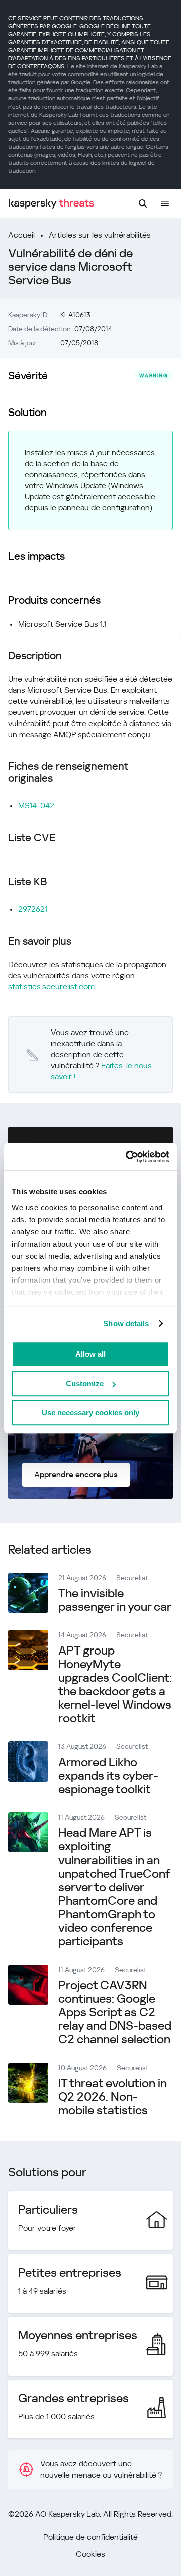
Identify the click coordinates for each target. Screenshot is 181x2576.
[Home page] (51, 204)
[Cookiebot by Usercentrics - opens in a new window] (128, 1157)
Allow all (90, 1354)
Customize (85, 1383)
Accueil (21, 235)
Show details (126, 1324)
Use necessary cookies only (90, 1413)
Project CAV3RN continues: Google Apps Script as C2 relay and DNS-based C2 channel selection (115, 2012)
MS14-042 (36, 806)
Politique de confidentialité (90, 2537)
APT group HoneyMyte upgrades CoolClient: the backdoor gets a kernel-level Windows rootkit (115, 1684)
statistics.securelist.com (51, 987)
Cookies (90, 2554)
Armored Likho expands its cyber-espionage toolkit (108, 1776)
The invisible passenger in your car (115, 1600)
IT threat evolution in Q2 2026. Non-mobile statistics (113, 2097)
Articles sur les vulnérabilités (100, 235)
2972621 (33, 909)
